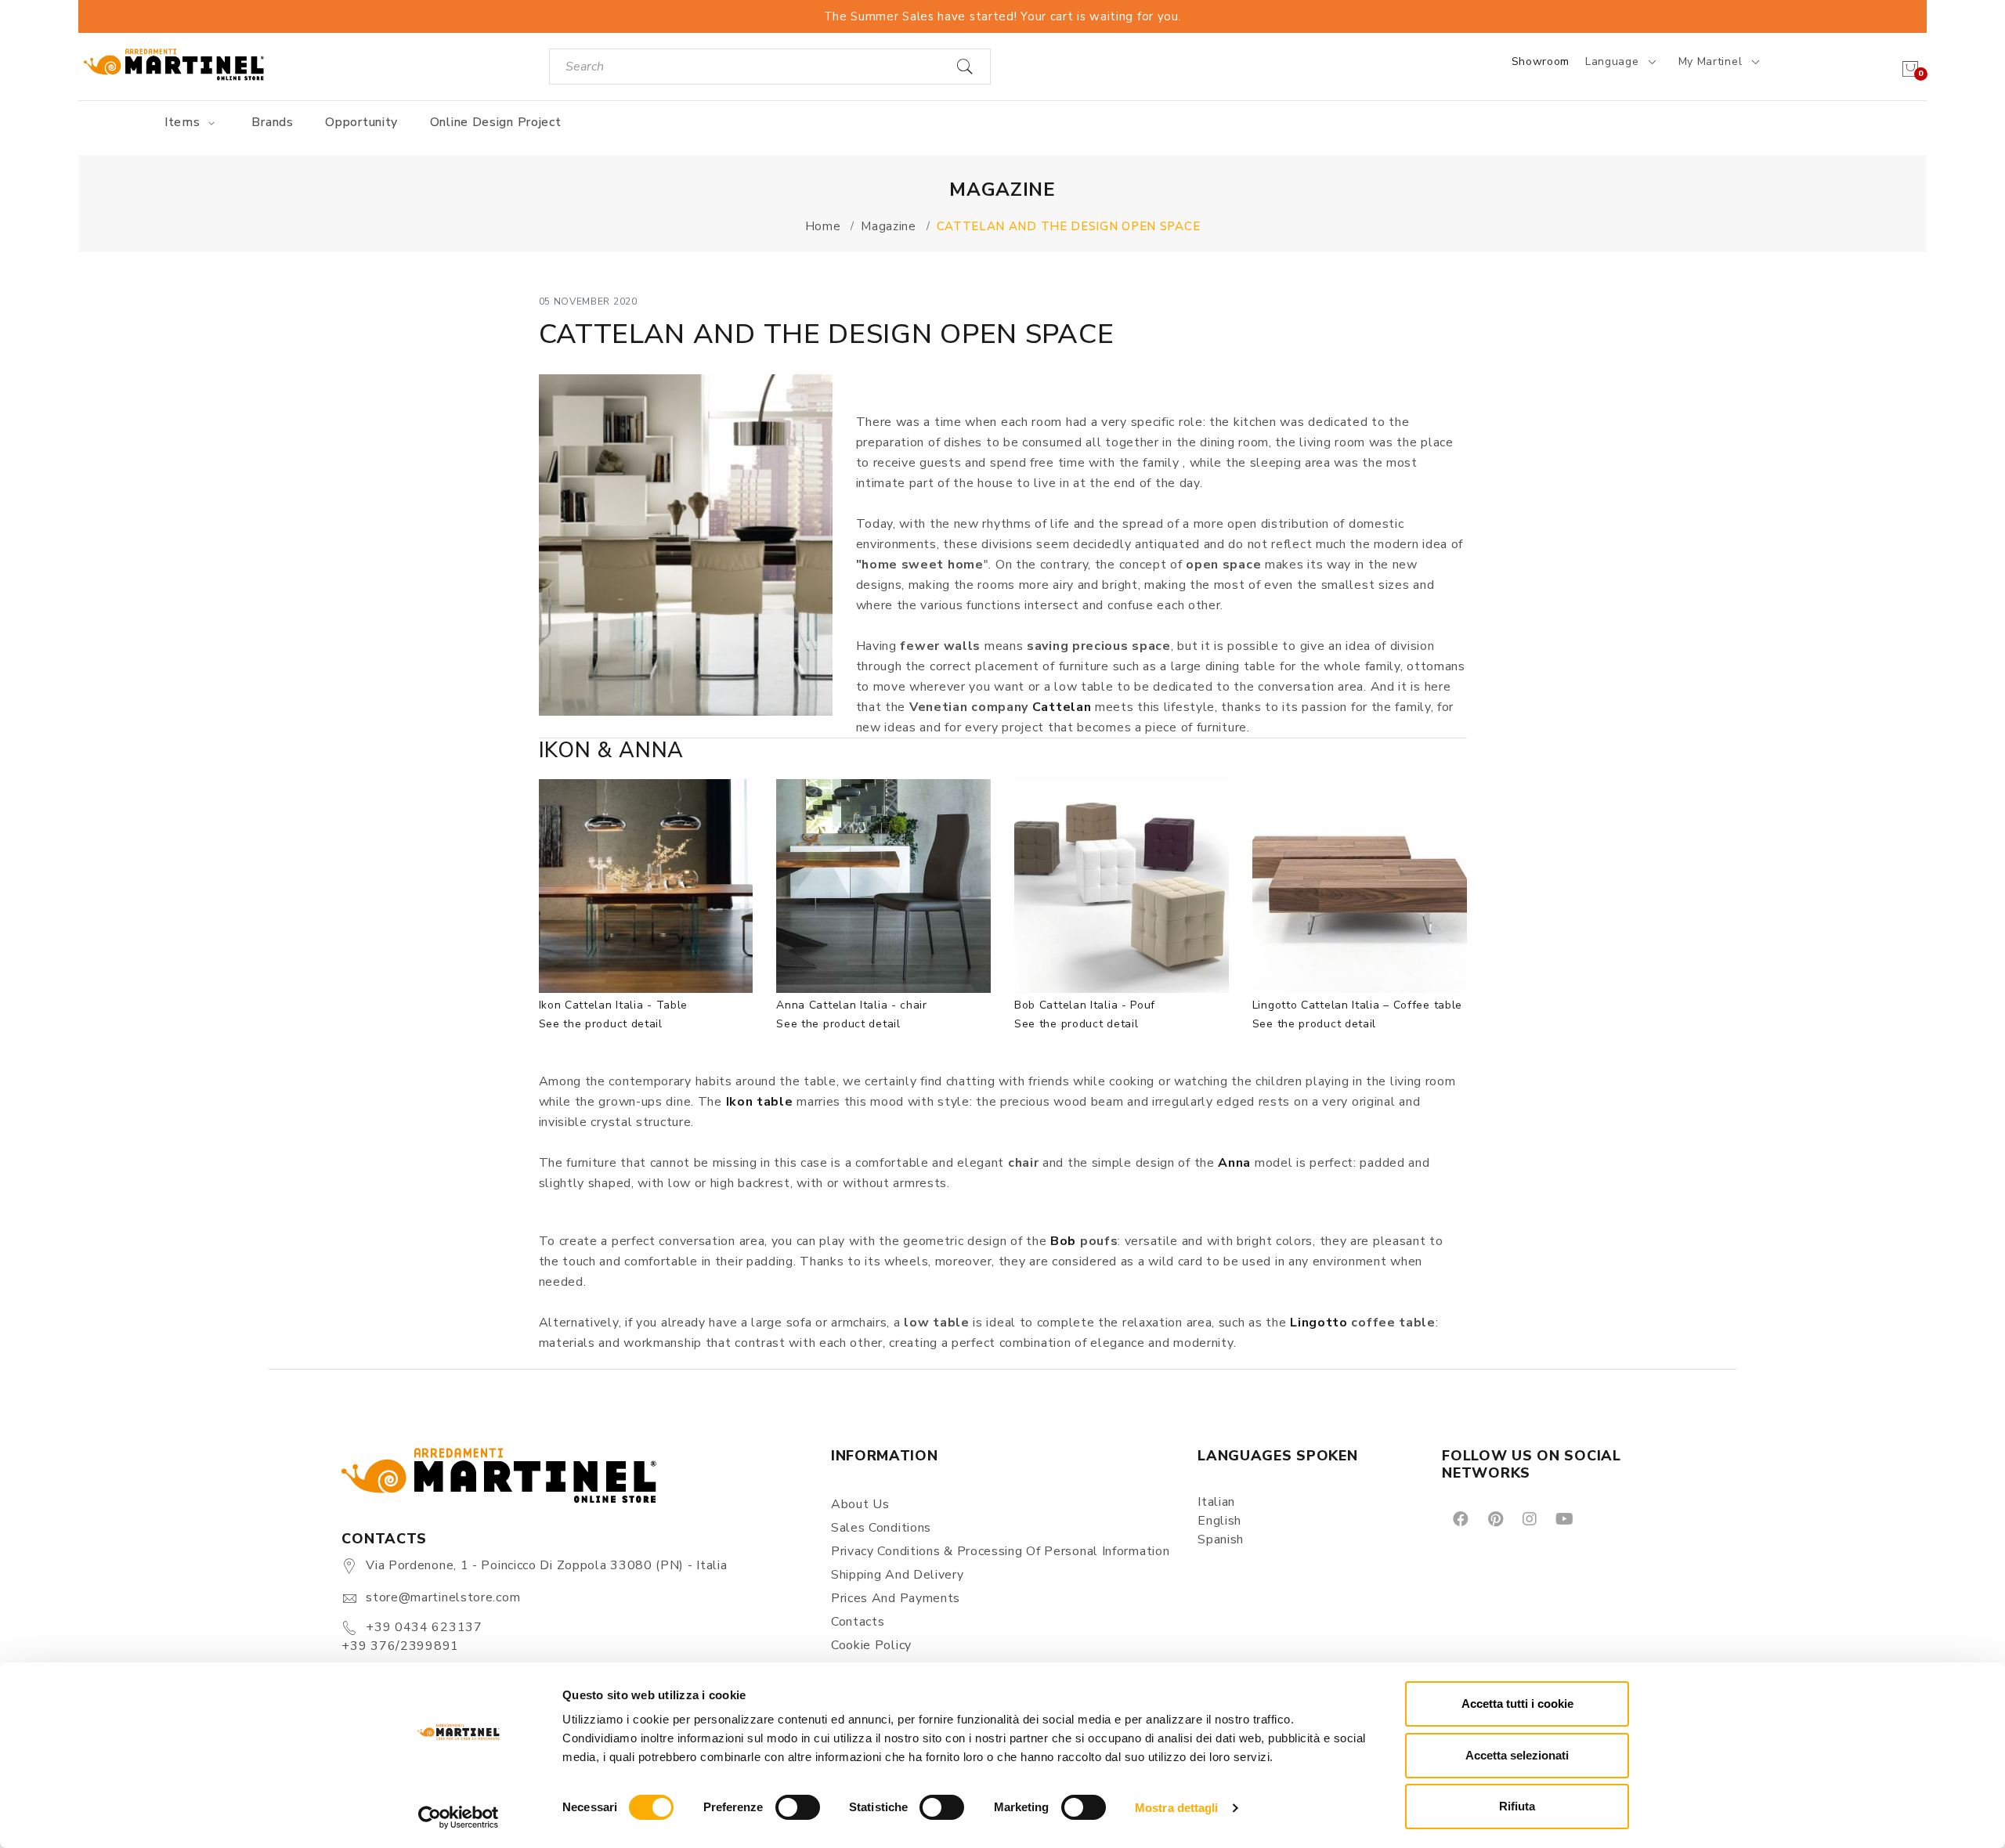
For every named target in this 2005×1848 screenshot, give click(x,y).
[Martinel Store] (174, 64)
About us (860, 1504)
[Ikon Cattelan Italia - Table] (646, 886)
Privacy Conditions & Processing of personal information (1001, 1551)
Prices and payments (896, 1598)
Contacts (858, 1622)
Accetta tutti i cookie (1517, 1704)
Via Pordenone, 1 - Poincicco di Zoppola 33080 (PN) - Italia (546, 1565)
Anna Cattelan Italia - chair (852, 1005)
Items (184, 122)
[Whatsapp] (1600, 1518)
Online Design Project (496, 122)
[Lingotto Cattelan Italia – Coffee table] (1360, 886)
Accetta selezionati (1517, 1755)
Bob (1063, 1241)
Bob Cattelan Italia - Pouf (1085, 1005)
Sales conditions (881, 1528)
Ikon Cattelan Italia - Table (614, 1005)
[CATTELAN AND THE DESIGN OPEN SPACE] (686, 545)
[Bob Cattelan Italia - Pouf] (1122, 886)
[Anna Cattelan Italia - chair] (883, 886)
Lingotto (1319, 1323)
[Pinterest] (1494, 1518)
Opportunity (361, 122)
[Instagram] (1528, 1518)
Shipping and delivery (898, 1575)
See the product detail (601, 1024)
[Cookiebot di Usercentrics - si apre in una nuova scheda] (459, 1817)
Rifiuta (1517, 1806)
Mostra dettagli (1177, 1808)
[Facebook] (1459, 1518)
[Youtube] (1563, 1518)
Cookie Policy (871, 1645)
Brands (272, 122)
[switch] (798, 1807)
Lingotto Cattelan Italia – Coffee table (1357, 1005)
